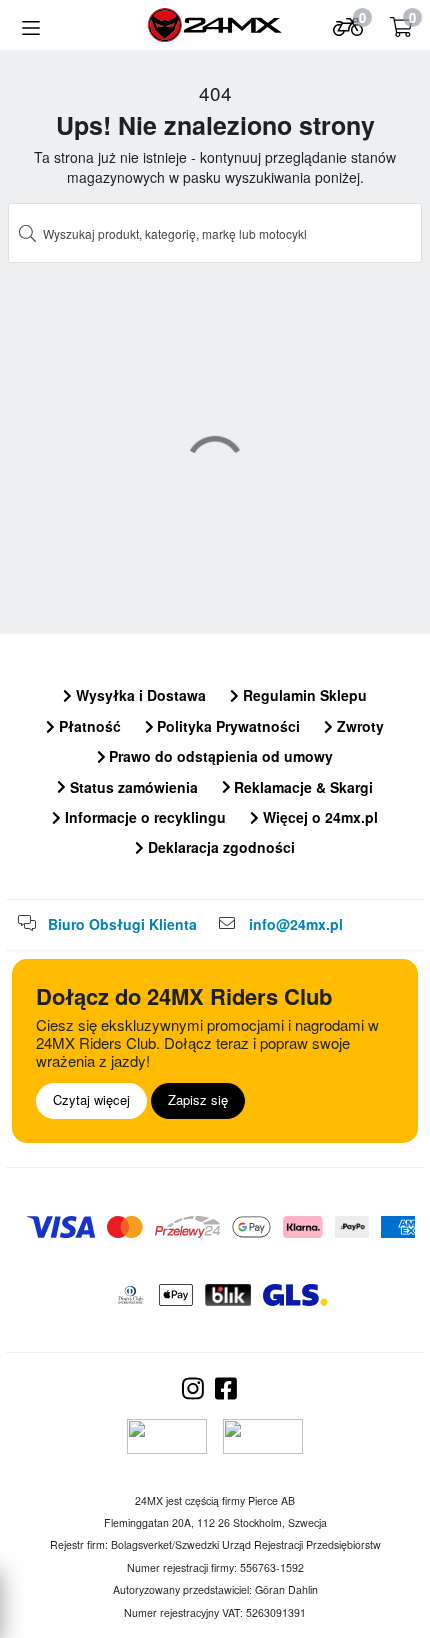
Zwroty (358, 726)
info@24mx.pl (296, 924)
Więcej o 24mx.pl (318, 817)
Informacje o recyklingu (143, 817)
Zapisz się (198, 1099)
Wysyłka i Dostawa (139, 695)
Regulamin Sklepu (303, 695)
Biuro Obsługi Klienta (122, 924)
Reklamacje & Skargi (301, 787)
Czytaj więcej (91, 1099)
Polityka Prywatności (226, 726)
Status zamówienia (132, 787)
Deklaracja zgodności (219, 847)
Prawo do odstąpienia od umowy (219, 756)
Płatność (88, 726)
